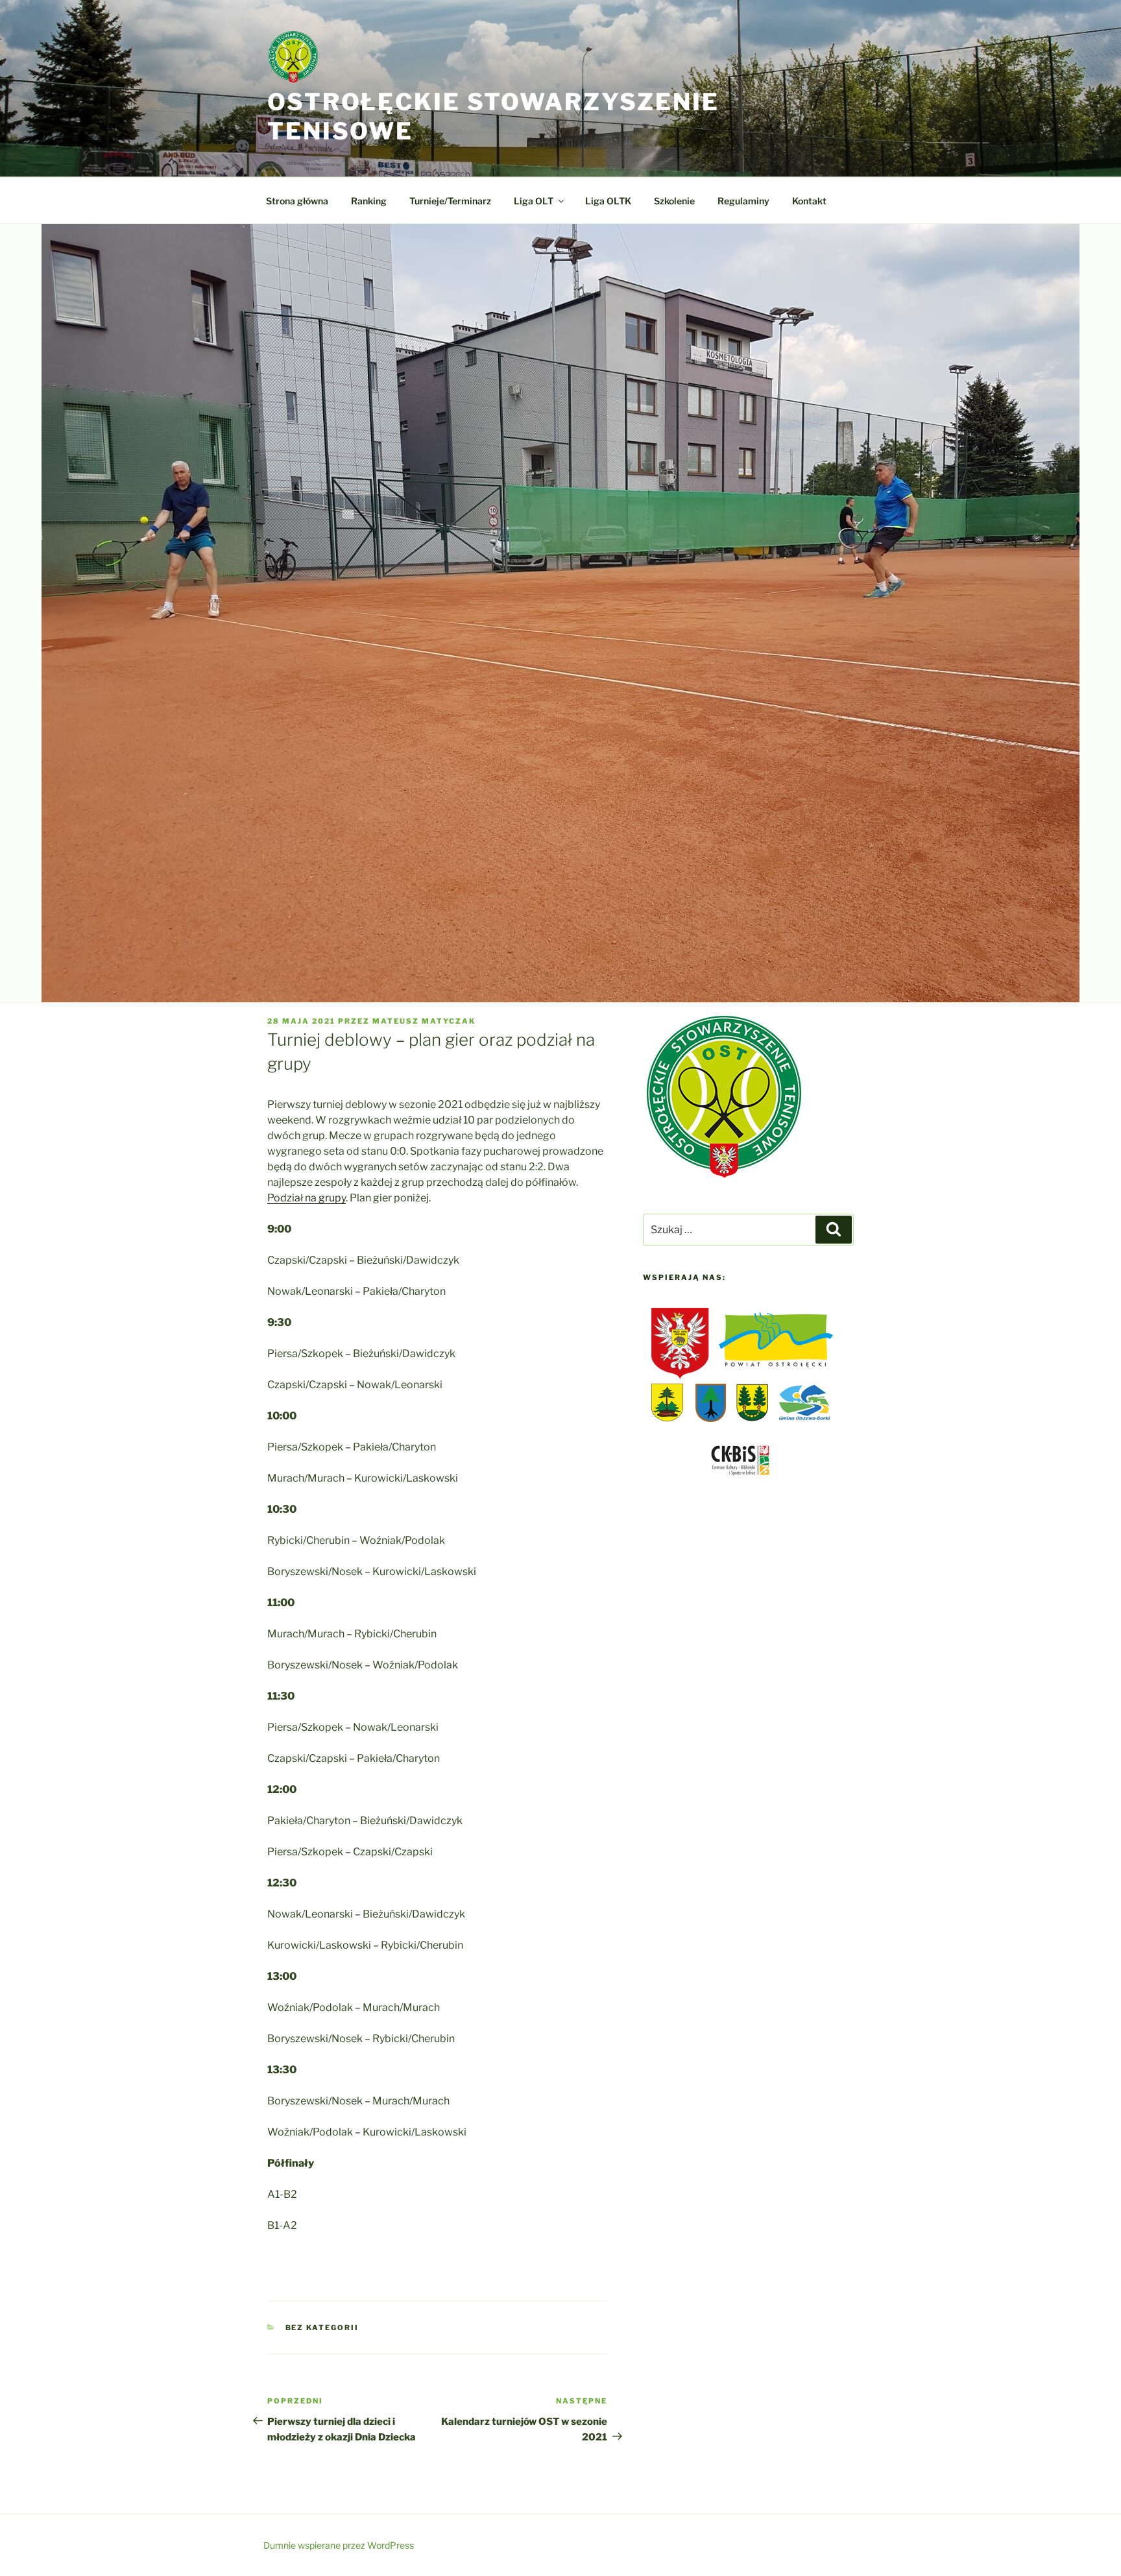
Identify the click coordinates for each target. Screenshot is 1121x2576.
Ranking (369, 201)
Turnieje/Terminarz (450, 201)
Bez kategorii (322, 2328)
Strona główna (297, 201)
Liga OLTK (608, 201)
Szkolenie (674, 201)
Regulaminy (743, 201)
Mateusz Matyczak (424, 1021)
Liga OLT (534, 201)
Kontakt (809, 201)
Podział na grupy (307, 1198)
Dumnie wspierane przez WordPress (339, 2545)
